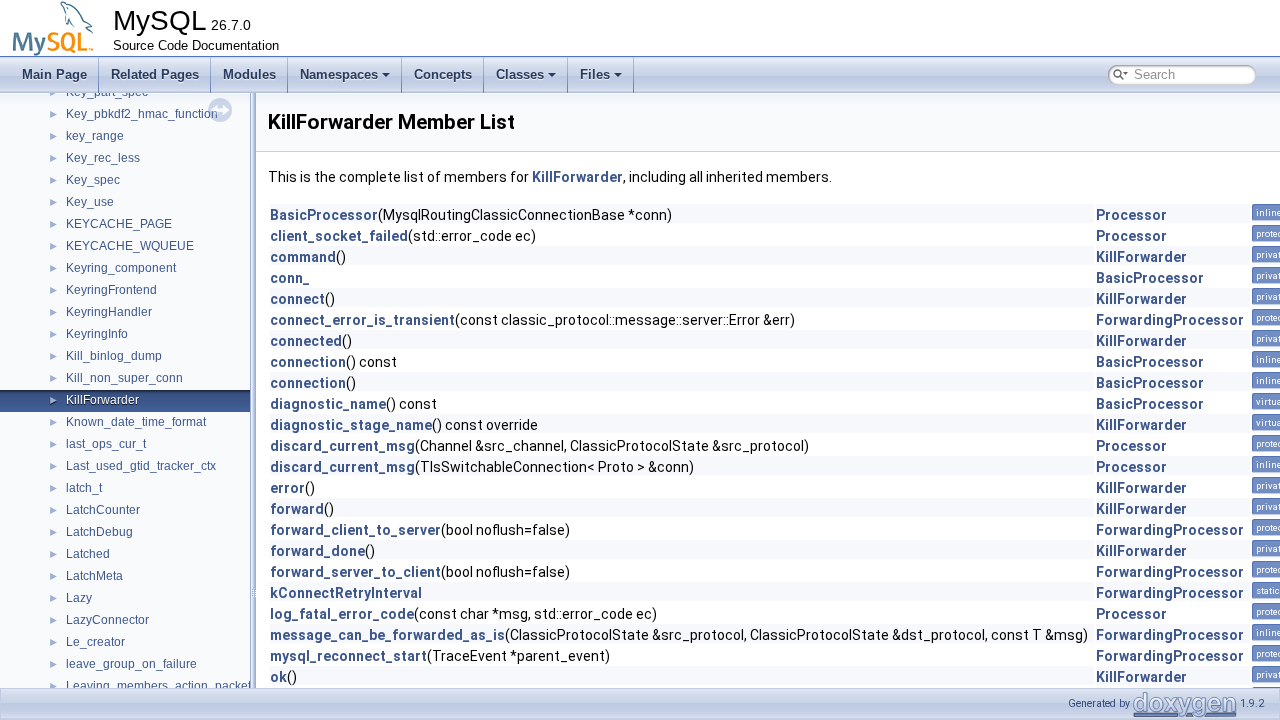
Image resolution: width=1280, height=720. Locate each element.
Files (595, 74)
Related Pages (155, 74)
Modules (249, 74)
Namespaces (339, 74)
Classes (520, 74)
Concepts (443, 74)
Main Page (54, 74)
